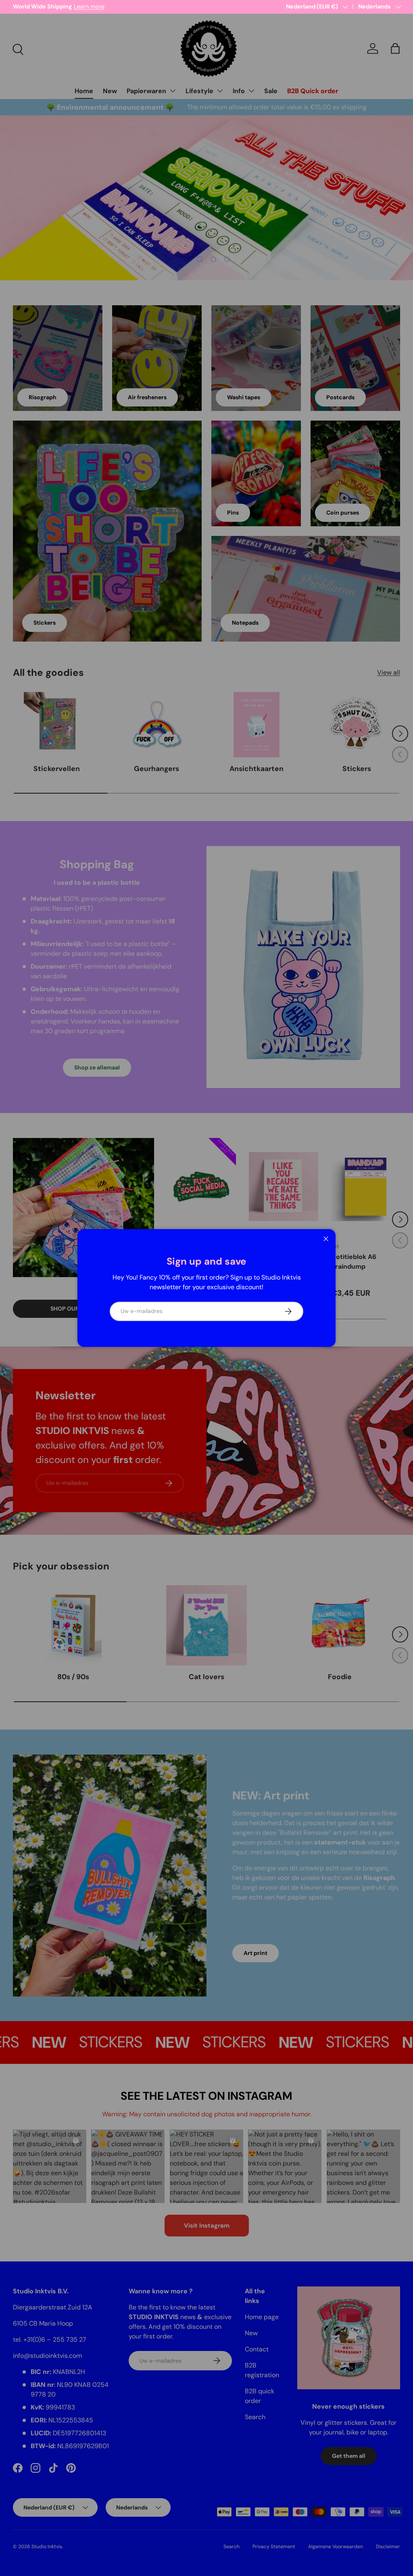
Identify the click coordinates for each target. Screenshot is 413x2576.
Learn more (96, 6)
